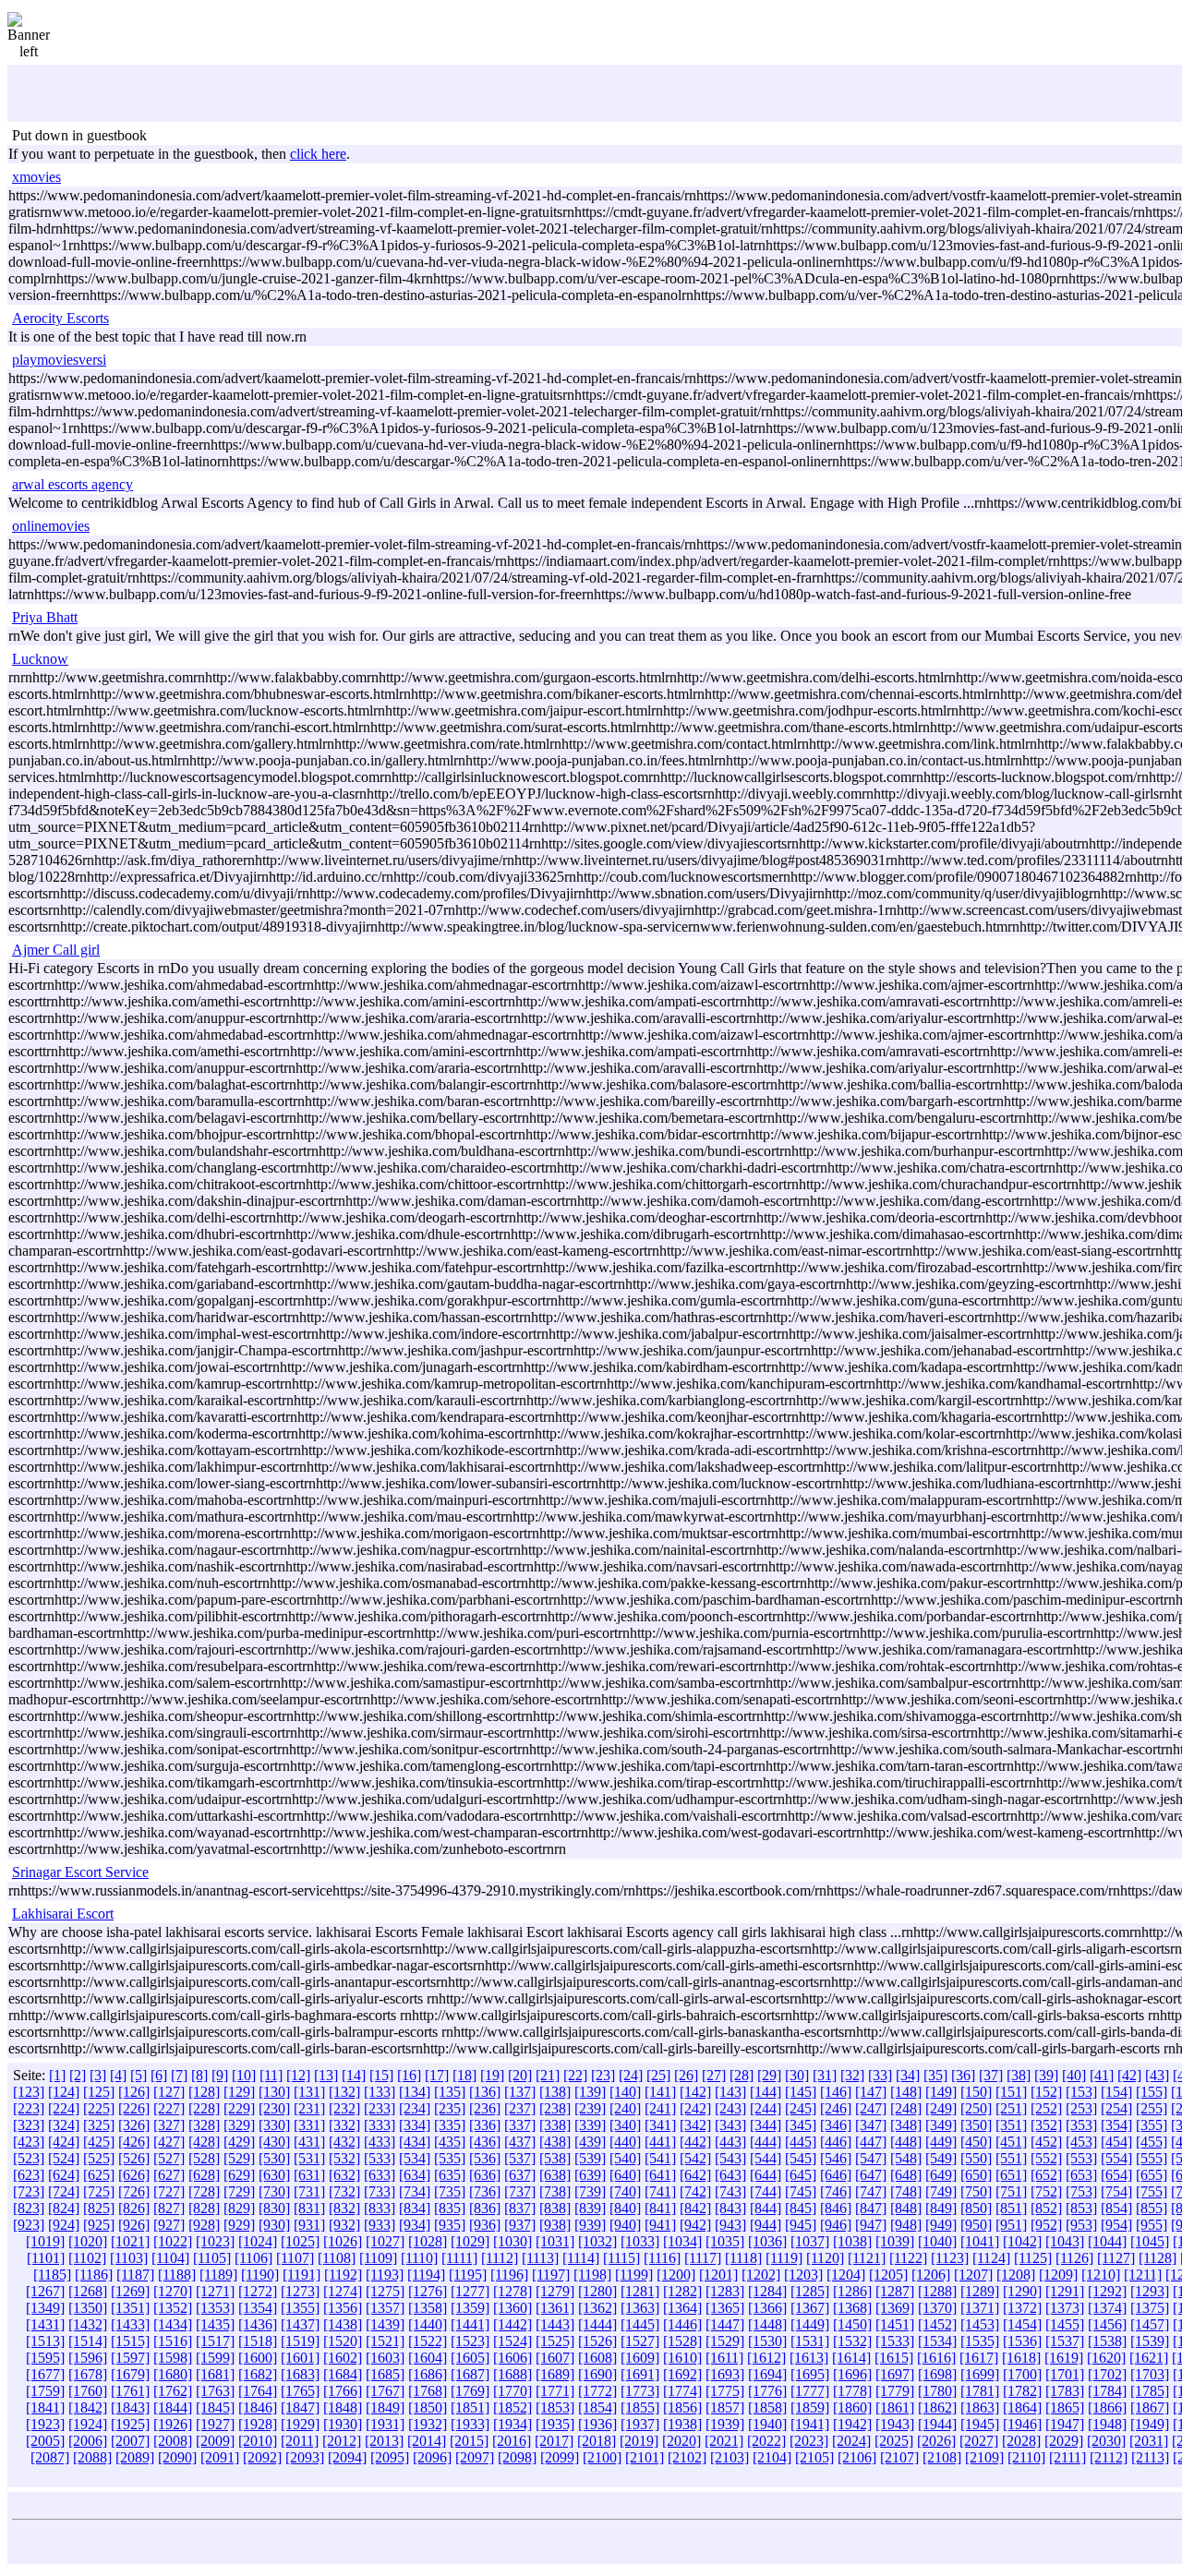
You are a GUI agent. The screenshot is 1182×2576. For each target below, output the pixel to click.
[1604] (428, 2358)
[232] (344, 2108)
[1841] (45, 2407)
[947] (871, 2225)
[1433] (130, 2324)
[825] (99, 2208)
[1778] (852, 2391)
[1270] (173, 2291)
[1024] (258, 2241)
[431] (309, 2142)
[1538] (1107, 2341)
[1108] (337, 2258)
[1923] (45, 2424)
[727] (169, 2191)
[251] (1011, 2108)
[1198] (592, 2275)
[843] (730, 2208)
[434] (415, 2142)
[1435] (215, 2324)
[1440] (428, 2324)
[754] (1116, 2191)
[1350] (88, 2308)
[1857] (725, 2407)
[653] (1081, 2175)
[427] (169, 2142)
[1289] (980, 2291)
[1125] (1033, 2258)
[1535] (980, 2341)
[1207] (973, 2275)
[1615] (894, 2358)
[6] (159, 2075)
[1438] (343, 2324)
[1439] (385, 2324)
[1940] (767, 2424)
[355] (1152, 2125)
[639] (590, 2175)
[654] (1116, 2175)
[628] (204, 2175)
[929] (239, 2225)
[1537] (1065, 2341)
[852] (1046, 2208)
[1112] (500, 2258)
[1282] (682, 2291)
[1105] (212, 2258)
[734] (415, 2191)
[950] (976, 2225)
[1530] (767, 2341)
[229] (239, 2108)
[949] (941, 2225)
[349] (941, 2125)
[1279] (555, 2291)
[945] (801, 2225)
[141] (660, 2092)
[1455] (1065, 2324)
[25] (658, 2075)
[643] (730, 2175)
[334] (415, 2125)
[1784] (1107, 2391)
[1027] (385, 2241)
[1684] (343, 2374)
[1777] (810, 2391)
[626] (134, 2175)
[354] (1116, 2125)
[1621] (1149, 2358)
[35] (935, 2075)
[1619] (1064, 2358)
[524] (64, 2158)
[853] (1081, 2208)
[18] (464, 2075)
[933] (380, 2225)
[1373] (1065, 2308)
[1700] (1022, 2374)
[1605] (470, 2358)
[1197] (551, 2275)
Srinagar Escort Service (80, 1872)
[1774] (682, 2391)
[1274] (343, 2291)
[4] (118, 2075)
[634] (415, 2175)
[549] (941, 2158)
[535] (450, 2158)
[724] (64, 2191)
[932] (344, 2225)
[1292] (1107, 2291)
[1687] (470, 2374)
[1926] (173, 2424)
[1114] (581, 2258)
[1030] (513, 2241)
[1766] (343, 2391)
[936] (485, 2225)
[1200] (676, 2275)
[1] (57, 2075)
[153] (1081, 2092)
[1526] (597, 2341)
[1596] (88, 2358)
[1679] (130, 2374)
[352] (1046, 2125)
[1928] (258, 2424)
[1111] (459, 2258)
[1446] (682, 2324)
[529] (239, 2158)
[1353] (215, 2308)
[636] (485, 2175)
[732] (344, 2191)
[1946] (1022, 2424)
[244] (766, 2108)
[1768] (428, 2391)
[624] (64, 2175)
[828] (204, 2208)
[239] (590, 2108)
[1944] (937, 2424)
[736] (485, 2191)
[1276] (428, 2291)
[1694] (767, 2374)
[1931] (385, 2424)
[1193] (385, 2275)
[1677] (45, 2374)
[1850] (428, 2407)
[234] (415, 2108)
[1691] (640, 2374)
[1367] (810, 2308)
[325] (99, 2125)
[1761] (130, 2391)
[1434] (173, 2324)
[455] (1152, 2142)
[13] (326, 2075)
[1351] (130, 2308)
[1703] (1150, 2374)
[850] (976, 2208)
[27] (714, 2075)
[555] (1152, 2158)
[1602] (343, 2358)
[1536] (1022, 2341)
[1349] (45, 2308)
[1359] (470, 2308)
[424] (64, 2142)
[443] (730, 2142)
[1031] (555, 2241)
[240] (625, 2108)
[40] (1074, 2075)
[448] (906, 2142)
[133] (380, 2092)
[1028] (428, 2241)
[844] (766, 2208)
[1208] (1016, 2275)
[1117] (703, 2258)
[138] (555, 2092)
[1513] (45, 2341)
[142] (695, 2092)
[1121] (867, 2258)
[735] (450, 2191)
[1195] (468, 2275)
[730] (274, 2191)
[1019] (45, 2241)
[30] (797, 2075)
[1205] (888, 2275)
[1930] (343, 2424)
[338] (555, 2125)
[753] (1081, 2191)
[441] (660, 2142)
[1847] (300, 2407)
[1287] (895, 2291)
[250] (976, 2108)
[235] (450, 2108)
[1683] (300, 2374)
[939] (590, 2225)
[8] (199, 2075)
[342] (695, 2125)
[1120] (825, 2258)
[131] (309, 2092)
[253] (1081, 2108)
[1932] (428, 2424)
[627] (169, 2175)
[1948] (1107, 2424)
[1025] (300, 2241)
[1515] (130, 2341)
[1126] (1074, 2258)
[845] (801, 2208)
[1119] (784, 2258)
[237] (520, 2108)
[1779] (895, 2391)
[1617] (979, 2358)
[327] (169, 2125)
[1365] (725, 2308)
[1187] (135, 2275)
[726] (134, 2191)
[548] (906, 2158)
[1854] (597, 2407)
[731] (309, 2191)
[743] (730, 2191)
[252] (1046, 2108)
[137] (520, 2092)
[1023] (215, 2241)
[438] (555, 2142)
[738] (555, 2191)
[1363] (640, 2308)
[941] (660, 2225)
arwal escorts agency (72, 484)
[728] (204, 2191)
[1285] (810, 2291)
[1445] (640, 2324)
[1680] (173, 2374)
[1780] (937, 2391)
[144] (766, 2092)
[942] (695, 2225)
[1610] (682, 2358)
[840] (625, 2208)
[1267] (45, 2291)
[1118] (743, 2258)
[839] (590, 2208)
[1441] (470, 2324)
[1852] (513, 2407)
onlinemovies (51, 526)
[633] (380, 2175)
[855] (1152, 2208)
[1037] (810, 2241)
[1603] (385, 2358)
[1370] (937, 2308)
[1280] (597, 2291)
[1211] (1143, 2275)
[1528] (682, 2341)
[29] (769, 2075)
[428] (204, 2142)
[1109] (378, 2258)
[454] (1116, 2142)
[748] (906, 2191)
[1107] (295, 2258)
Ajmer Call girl (56, 950)
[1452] (937, 2324)
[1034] (682, 2241)
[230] (274, 2108)
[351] (1011, 2125)
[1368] (852, 2308)
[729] (239, 2191)
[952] (1046, 2225)
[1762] (173, 2391)
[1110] (419, 2258)
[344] (766, 2125)
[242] (695, 2108)
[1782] (1022, 2391)
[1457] (1150, 2324)
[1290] (1022, 2291)
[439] (590, 2142)
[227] (169, 2108)
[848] (906, 2208)
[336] (485, 2125)
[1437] (300, 2324)
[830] (274, 2208)
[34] (908, 2075)
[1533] (895, 2341)
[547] (871, 2158)
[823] (29, 2208)
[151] (1011, 2092)
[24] (631, 2075)
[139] (590, 2092)
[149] (941, 2092)
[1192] (343, 2275)
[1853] (555, 2407)
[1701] (1065, 2374)
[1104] (170, 2258)
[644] (766, 2175)
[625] (99, 2175)
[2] (78, 2075)
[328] (204, 2125)
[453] (1081, 2142)
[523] (29, 2158)
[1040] (937, 2241)
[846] (836, 2208)
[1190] (260, 2275)
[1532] (852, 2341)
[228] (204, 2108)
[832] (344, 2208)
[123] (29, 2092)
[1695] (810, 2374)
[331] (309, 2125)
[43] (1157, 2075)
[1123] (950, 2258)
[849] (941, 2208)
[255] (1152, 2108)
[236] (485, 2108)
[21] (548, 2075)
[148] (906, 2092)
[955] (1152, 2225)
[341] (660, 2125)
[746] (836, 2191)
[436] (485, 2142)
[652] (1046, 2175)
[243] (730, 2108)
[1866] (1107, 2407)
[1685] (385, 2374)
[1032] (597, 2241)
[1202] (761, 2275)
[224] (64, 2108)
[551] (1011, 2158)
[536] (485, 2158)
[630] (274, 2175)
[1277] (470, 2291)
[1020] (88, 2241)
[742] (695, 2191)
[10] (244, 2075)
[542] (695, 2158)
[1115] (621, 2258)
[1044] (1107, 2241)
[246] (836, 2108)
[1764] (258, 2391)
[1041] (980, 2241)
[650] (976, 2175)
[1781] (980, 2391)
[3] (98, 2075)
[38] (1019, 2075)
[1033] (640, 2241)
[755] (1152, 2191)
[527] (169, 2158)
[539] (590, 2158)
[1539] (1150, 2341)
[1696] (852, 2374)
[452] (1046, 2142)
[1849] (385, 2407)
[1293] (1150, 2291)
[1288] (937, 2291)
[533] (380, 2158)
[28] (742, 2075)
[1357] (385, 2308)
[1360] (513, 2308)
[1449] (810, 2324)
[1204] (846, 2275)
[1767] (385, 2391)
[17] (437, 2075)
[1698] (937, 2374)
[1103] (129, 2258)
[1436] (258, 2324)
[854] (1116, 2208)
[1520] (343, 2341)
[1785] (1150, 2391)
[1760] (88, 2391)
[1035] (725, 2241)
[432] (344, 2142)
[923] (29, 2225)
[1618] (1021, 2358)
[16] (409, 2075)
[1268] (88, 2291)
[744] (766, 2191)
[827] (169, 2208)
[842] (695, 2208)
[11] (271, 2075)
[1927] (215, 2424)
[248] (906, 2108)
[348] (906, 2125)
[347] (871, 2125)
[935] (450, 2225)
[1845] (215, 2407)
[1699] (980, 2374)
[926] (134, 2225)
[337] (520, 2125)
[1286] (852, 2291)
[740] (625, 2191)
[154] (1116, 2092)
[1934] (513, 2424)
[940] (625, 2225)
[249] (941, 2108)
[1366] (767, 2308)
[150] (976, 2092)
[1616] (936, 2358)
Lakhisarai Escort (63, 1914)
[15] (381, 2075)
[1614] (851, 2358)
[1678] (88, 2374)
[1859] (810, 2407)
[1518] (258, 2341)
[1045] (1150, 2241)
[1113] (540, 2258)
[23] (603, 2075)
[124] (64, 2092)
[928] (204, 2225)
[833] (380, 2208)
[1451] (895, 2324)
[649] (941, 2175)
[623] (29, 2175)
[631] (309, 2175)
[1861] (895, 2407)
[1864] (1022, 2407)
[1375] (1150, 2308)
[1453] (980, 2324)
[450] (976, 2142)
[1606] (513, 2358)
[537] (520, 2158)
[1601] (300, 2358)
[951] (1011, 2225)
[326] (134, 2125)
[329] (239, 2125)
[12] (298, 2075)
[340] (625, 2125)
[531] (309, 2158)
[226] (134, 2108)
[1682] (258, 2374)
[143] (730, 2092)
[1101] (46, 2258)
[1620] (1106, 2358)
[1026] (343, 2241)
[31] (825, 2075)
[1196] (509, 2275)
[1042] (1022, 2241)
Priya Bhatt (45, 617)
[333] (380, 2125)
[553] (1081, 2158)
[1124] (991, 2258)
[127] (169, 2092)
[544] (766, 2158)
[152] (1046, 2092)
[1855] (640, 2407)
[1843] (130, 2407)
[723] (29, 2191)
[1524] (513, 2341)
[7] (179, 2075)
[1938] (682, 2424)
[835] (450, 2208)
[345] (801, 2125)
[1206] (931, 2275)
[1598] (173, 2358)
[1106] (253, 2258)
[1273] (300, 2291)
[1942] (852, 2424)
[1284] (767, 2291)
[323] (29, 2125)
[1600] (258, 2358)
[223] (29, 2108)
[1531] (810, 2341)
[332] (344, 2125)
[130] (274, 2092)
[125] (99, 2092)
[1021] (130, 2241)
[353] (1081, 2125)
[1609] (640, 2358)
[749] (941, 2191)
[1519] (300, 2341)
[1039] (895, 2241)
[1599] (215, 2358)
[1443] (555, 2324)
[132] (344, 2092)
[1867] (1150, 2407)
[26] (686, 2075)
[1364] (682, 2308)
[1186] (94, 2275)
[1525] (555, 2341)
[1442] (513, 2324)
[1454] (1022, 2324)
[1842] (88, 2407)
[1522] (428, 2341)
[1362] (597, 2308)
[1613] (809, 2358)
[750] (976, 2191)
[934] (415, 2225)
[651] (1011, 2175)
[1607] (555, 2358)
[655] (1152, 2175)
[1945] (980, 2424)
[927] (169, 2225)
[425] (99, 2142)
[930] (274, 2225)
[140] (625, 2092)
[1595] (45, 2358)
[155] (1152, 2092)
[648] (906, 2175)
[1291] (1065, 2291)
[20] (520, 2075)
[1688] (513, 2374)
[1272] (258, 2291)
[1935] (555, 2424)
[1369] (895, 2308)
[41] (1102, 2075)
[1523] (470, 2341)
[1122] (908, 2258)
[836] (485, 2208)
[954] (1116, 2225)
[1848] (343, 2407)
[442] (695, 2142)
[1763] (215, 2391)
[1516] (173, 2341)
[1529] (725, 2341)
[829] (239, 2208)
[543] (730, 2158)
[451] (1011, 2142)
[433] (380, 2142)
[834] (415, 2208)
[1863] (980, 2407)
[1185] (52, 2275)
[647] (871, 2175)
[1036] (767, 2241)
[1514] (88, 2341)
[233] (380, 2108)
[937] (520, 2225)
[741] (660, 2191)
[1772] (597, 2391)
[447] (871, 2142)
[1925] (130, 2424)
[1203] (803, 2275)
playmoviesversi (59, 360)
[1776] (767, 2391)
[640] (625, 2175)
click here (318, 154)
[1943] (895, 2424)
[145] (801, 2092)
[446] (836, 2142)
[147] (871, 2092)
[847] (871, 2208)
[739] (590, 2191)
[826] (134, 2208)
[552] (1046, 2158)
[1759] (45, 2391)
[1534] (937, 2341)
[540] (625, 2158)
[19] (492, 2075)
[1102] (87, 2258)
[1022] (173, 2241)
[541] (660, 2158)
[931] (309, 2225)
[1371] (980, 2308)
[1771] (555, 2391)
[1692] (682, 2374)
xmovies (36, 177)
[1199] (634, 2275)
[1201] (718, 2275)
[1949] (1150, 2424)
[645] (801, 2175)
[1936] (597, 2424)
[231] (309, 2108)
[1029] (470, 2241)
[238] (555, 2108)
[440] (625, 2142)
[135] (450, 2092)
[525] (99, 2158)
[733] (380, 2191)
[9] (220, 2075)
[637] (520, 2175)
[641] (660, 2175)
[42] (1129, 2075)
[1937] (640, 2424)
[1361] (555, 2308)
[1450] (852, 2324)
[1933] (470, 2424)
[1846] (258, 2407)
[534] (415, 2158)
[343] (730, 2125)
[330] (274, 2125)
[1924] (88, 2424)
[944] (766, 2225)
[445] (801, 2142)
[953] (1081, 2225)
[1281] (640, 2291)
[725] (99, 2191)
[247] (871, 2108)
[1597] (130, 2358)
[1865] (1065, 2407)
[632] (344, 2175)
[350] (976, 2125)
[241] (660, 2108)
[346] (836, 2125)
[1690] (597, 2374)
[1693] (725, 2374)
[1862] (937, 2407)
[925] (99, 2225)
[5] (139, 2075)
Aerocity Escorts (60, 318)
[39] (1046, 2075)
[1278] (513, 2291)
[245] (801, 2108)
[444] (766, 2142)
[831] (309, 2208)
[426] (134, 2142)
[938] (555, 2225)
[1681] (215, 2374)
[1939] (725, 2424)
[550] (976, 2158)
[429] (239, 2142)
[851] (1011, 2208)
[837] (520, 2208)
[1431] (45, 2324)
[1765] (300, 2391)
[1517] (215, 2341)
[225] (99, 2108)
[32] (852, 2075)
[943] (730, 2225)
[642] (695, 2175)
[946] (836, 2225)
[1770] (513, 2391)
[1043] (1065, 2241)
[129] (239, 2092)
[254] (1116, 2108)
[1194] (426, 2275)
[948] (906, 2225)
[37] (991, 2075)
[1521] (385, 2341)
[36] (963, 2075)
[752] (1046, 2191)
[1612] (766, 2358)
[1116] (662, 2258)
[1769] (470, 2391)
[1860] (852, 2407)
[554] (1116, 2158)
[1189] (218, 2275)
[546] (836, 2158)
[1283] (725, 2291)
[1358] (428, 2308)
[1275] (385, 2291)
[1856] (682, 2407)
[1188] (177, 2275)
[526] (134, 2158)
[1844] (173, 2407)
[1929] (300, 2424)
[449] (941, 2142)
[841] (660, 2208)
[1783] (1065, 2391)
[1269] (130, 2291)
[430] (274, 2142)
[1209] (1058, 2275)
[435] (450, 2142)
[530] (274, 2158)
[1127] (1116, 2258)
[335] (450, 2125)
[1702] (1107, 2374)
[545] (801, 2158)
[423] (29, 2142)
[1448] (767, 2324)
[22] (575, 2075)
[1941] (810, 2424)
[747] (871, 2191)
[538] (555, 2158)
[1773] (640, 2391)
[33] (880, 2075)
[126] (134, 2092)
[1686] (428, 2374)
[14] (354, 2075)
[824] (64, 2208)
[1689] (555, 2374)
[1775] (725, 2391)
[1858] (767, 2407)
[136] (485, 2092)
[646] (836, 2175)
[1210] (1101, 2275)
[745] (801, 2191)
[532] (344, 2158)
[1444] (597, 2324)
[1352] (173, 2308)
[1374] (1107, 2308)
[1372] (1022, 2308)
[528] (204, 2158)
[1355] (300, 2308)
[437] (520, 2142)
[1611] (724, 2358)
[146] (836, 2092)
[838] (555, 2208)
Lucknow (40, 659)
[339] (590, 2125)
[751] (1011, 2191)
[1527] (640, 2341)
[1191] (302, 2275)
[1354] (258, 2308)
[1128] (1158, 2258)
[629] (239, 2175)
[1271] (215, 2291)
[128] (204, 2092)
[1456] (1107, 2324)
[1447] (725, 2324)
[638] (555, 2175)
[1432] (88, 2324)
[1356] (343, 2308)
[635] (450, 2175)
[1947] (1065, 2424)
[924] (64, 2225)
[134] (415, 2092)
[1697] (895, 2374)
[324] (64, 2125)
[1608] (597, 2358)
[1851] (470, 2407)
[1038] (852, 2241)
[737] (520, 2191)
